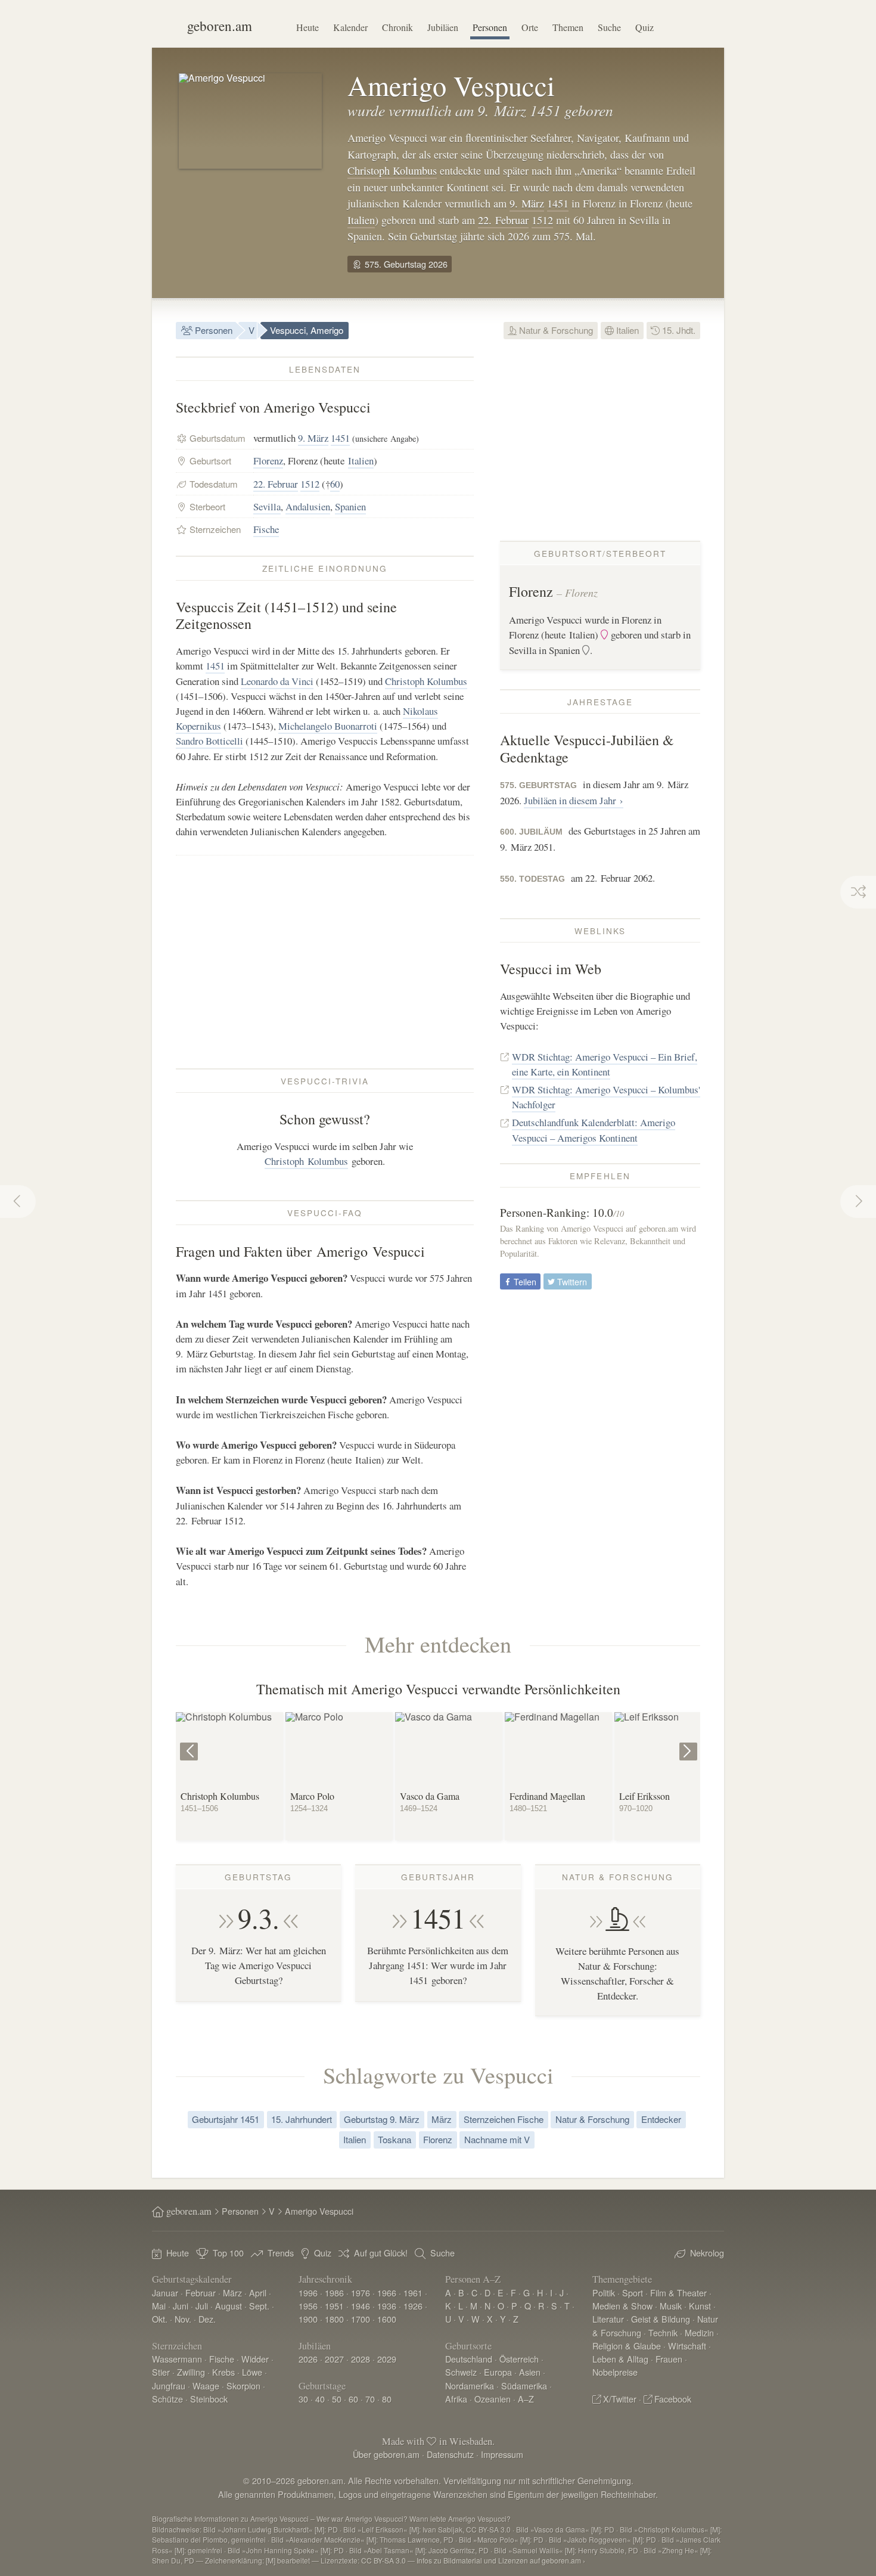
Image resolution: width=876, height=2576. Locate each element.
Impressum (502, 2454)
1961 (413, 2293)
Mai (159, 2306)
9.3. (259, 1918)
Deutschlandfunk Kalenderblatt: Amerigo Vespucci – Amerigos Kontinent (594, 1130)
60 (335, 484)
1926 (413, 2306)
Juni (181, 2306)
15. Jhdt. (678, 330)
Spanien (350, 506)
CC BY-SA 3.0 (383, 2560)
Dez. (207, 2319)
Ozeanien (493, 2399)
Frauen (669, 2359)
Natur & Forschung (555, 330)
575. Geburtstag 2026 (405, 264)
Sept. (259, 2306)
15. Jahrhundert (302, 2119)
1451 (558, 203)
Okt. (160, 2319)
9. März (527, 203)
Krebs (223, 2372)
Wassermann (177, 2359)
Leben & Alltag (620, 2359)
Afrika (456, 2399)
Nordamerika (470, 2386)
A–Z (526, 2399)
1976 (361, 2293)
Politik (604, 2293)
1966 (387, 2293)
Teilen (524, 1281)
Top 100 (228, 2253)
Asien (530, 2372)
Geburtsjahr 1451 (226, 2119)
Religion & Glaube (627, 2346)
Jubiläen (443, 27)
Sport (633, 2293)
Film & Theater (678, 2293)
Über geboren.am (386, 2454)
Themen (568, 27)
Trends (281, 2253)
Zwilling (191, 2372)
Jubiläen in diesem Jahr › (574, 800)
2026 (308, 2359)
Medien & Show (622, 2306)
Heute (307, 27)
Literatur (608, 2319)
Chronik (397, 27)
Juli (202, 2306)
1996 (308, 2293)
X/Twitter (620, 2399)
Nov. (183, 2319)
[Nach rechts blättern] (690, 1742)
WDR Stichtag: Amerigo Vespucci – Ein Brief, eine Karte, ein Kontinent (605, 1064)
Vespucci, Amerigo (307, 330)
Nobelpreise (615, 2372)
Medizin (699, 2332)
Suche (609, 27)
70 (370, 2399)
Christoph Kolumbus (392, 171)
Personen (490, 27)
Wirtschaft (687, 2346)
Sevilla (267, 506)
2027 (334, 2359)
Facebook (673, 2399)
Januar (165, 2293)
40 (320, 2399)
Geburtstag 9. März (382, 2119)
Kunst (700, 2306)
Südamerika (524, 2386)
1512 (542, 220)
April (258, 2293)
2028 (361, 2359)
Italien (361, 220)
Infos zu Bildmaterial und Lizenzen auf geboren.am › (501, 2560)
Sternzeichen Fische (504, 2119)
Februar (201, 2293)
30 (303, 2399)
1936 (387, 2306)
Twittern (571, 1281)
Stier (161, 2372)
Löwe (252, 2372)
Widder (255, 2359)
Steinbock (209, 2399)
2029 (387, 2359)
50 (337, 2399)
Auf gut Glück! (381, 2253)
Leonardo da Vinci (277, 681)
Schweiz (461, 2372)
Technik (663, 2332)
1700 (361, 2319)
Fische (266, 529)
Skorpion (243, 2386)
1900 (308, 2319)
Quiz (644, 27)
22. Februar (503, 220)
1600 (387, 2319)
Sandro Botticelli (209, 741)
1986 (334, 2293)
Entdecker (661, 2119)
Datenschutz (450, 2454)
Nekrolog (707, 2253)
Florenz (268, 461)
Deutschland (469, 2359)
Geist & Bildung (661, 2319)
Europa (498, 2372)
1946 (361, 2306)
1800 (334, 2319)
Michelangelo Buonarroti (328, 726)
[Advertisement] (325, 962)
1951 (334, 2306)
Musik (671, 2306)
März (442, 2119)
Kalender (350, 27)
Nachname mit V (497, 2139)
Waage (206, 2386)
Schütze (167, 2399)
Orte (530, 27)
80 (387, 2399)
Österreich (519, 2359)
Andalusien (308, 506)
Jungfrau (169, 2386)
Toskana (394, 2139)
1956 (308, 2306)
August (229, 2306)
